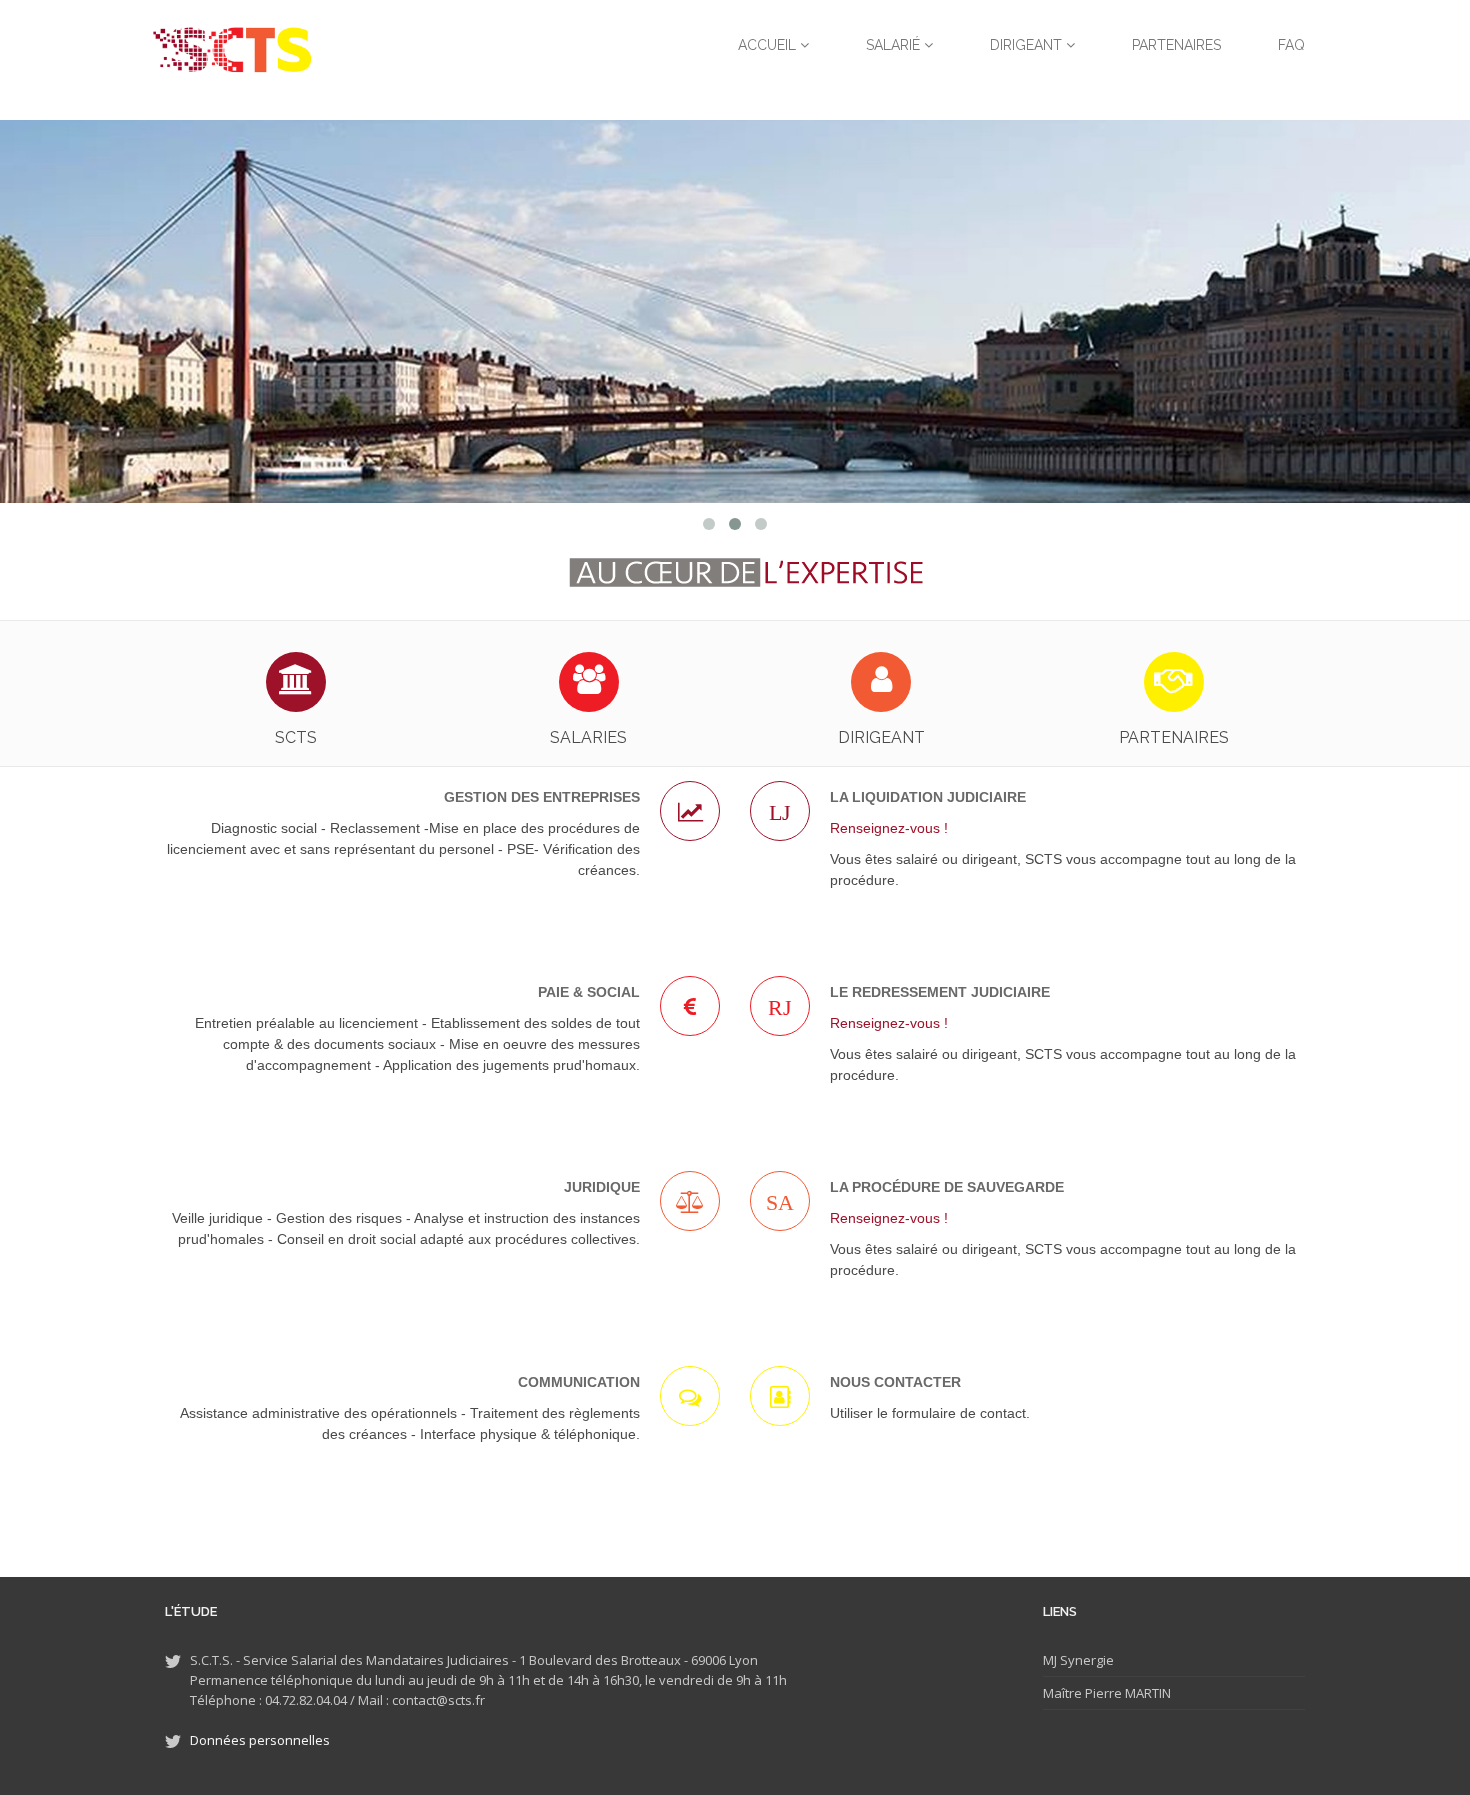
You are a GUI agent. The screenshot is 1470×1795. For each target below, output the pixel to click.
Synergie (1085, 1660)
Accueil (769, 45)
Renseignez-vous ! (889, 828)
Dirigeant (1028, 45)
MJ (1050, 1660)
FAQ (1291, 45)
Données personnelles (260, 1740)
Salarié (895, 45)
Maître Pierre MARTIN (1107, 1693)
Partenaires (1176, 45)
